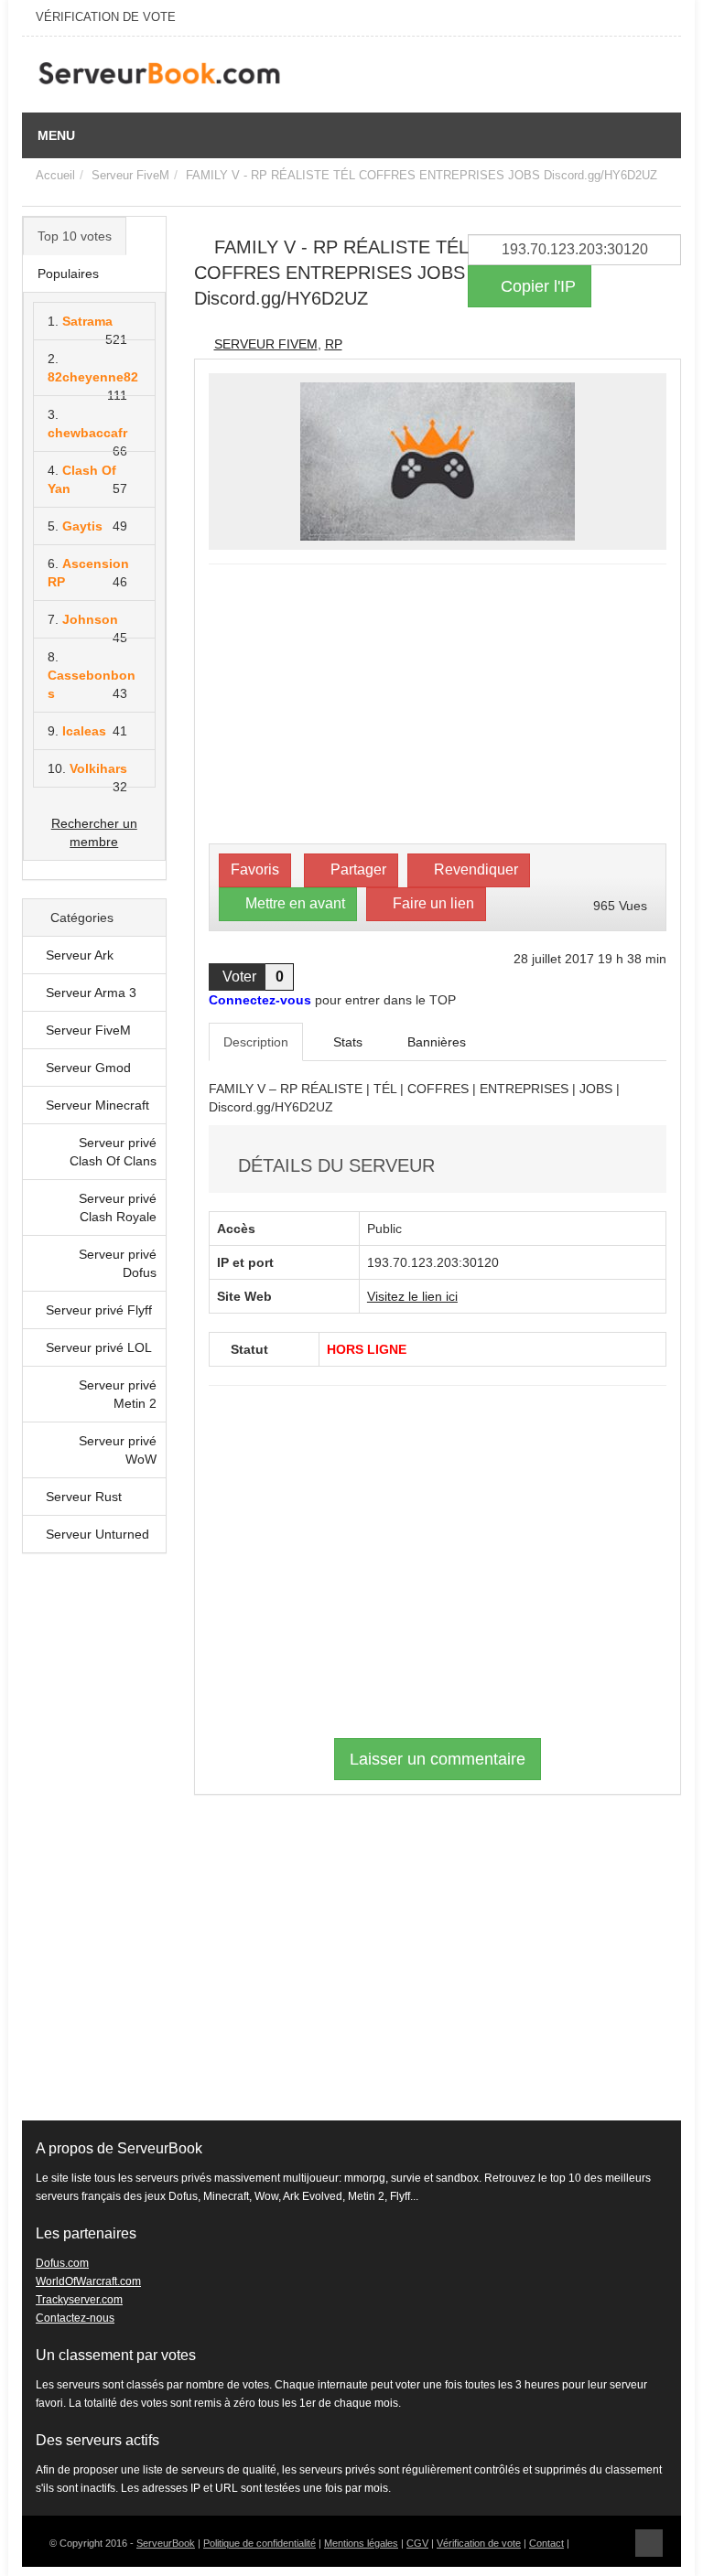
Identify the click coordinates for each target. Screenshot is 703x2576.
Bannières (435, 1042)
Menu (56, 135)
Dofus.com (62, 2263)
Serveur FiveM (130, 175)
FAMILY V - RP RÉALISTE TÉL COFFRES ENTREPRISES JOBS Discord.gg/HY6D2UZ (422, 175)
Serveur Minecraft (97, 1105)
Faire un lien (432, 903)
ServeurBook (166, 2543)
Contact (546, 2543)
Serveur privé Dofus (118, 1263)
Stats (346, 1042)
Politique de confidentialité (260, 2543)
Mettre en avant (293, 903)
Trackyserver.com (79, 2300)
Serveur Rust (84, 1497)
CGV (417, 2543)
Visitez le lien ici (412, 1296)
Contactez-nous (75, 2318)
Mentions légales (361, 2543)
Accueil (55, 175)
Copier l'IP (536, 286)
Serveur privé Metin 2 (118, 1394)
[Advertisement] (94, 1846)
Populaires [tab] (68, 274)
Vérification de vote (479, 2543)
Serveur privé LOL (99, 1347)
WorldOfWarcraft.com (88, 2281)
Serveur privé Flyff (99, 1310)
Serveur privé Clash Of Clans (113, 1152)
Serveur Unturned (97, 1534)
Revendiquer (474, 869)
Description (256, 1042)
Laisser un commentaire (438, 1759)
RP (334, 344)
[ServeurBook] (159, 77)
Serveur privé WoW (118, 1450)
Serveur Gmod (88, 1068)
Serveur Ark (80, 955)
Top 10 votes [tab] (75, 236)
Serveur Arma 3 (91, 993)
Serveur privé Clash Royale (118, 1207)
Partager (357, 869)
